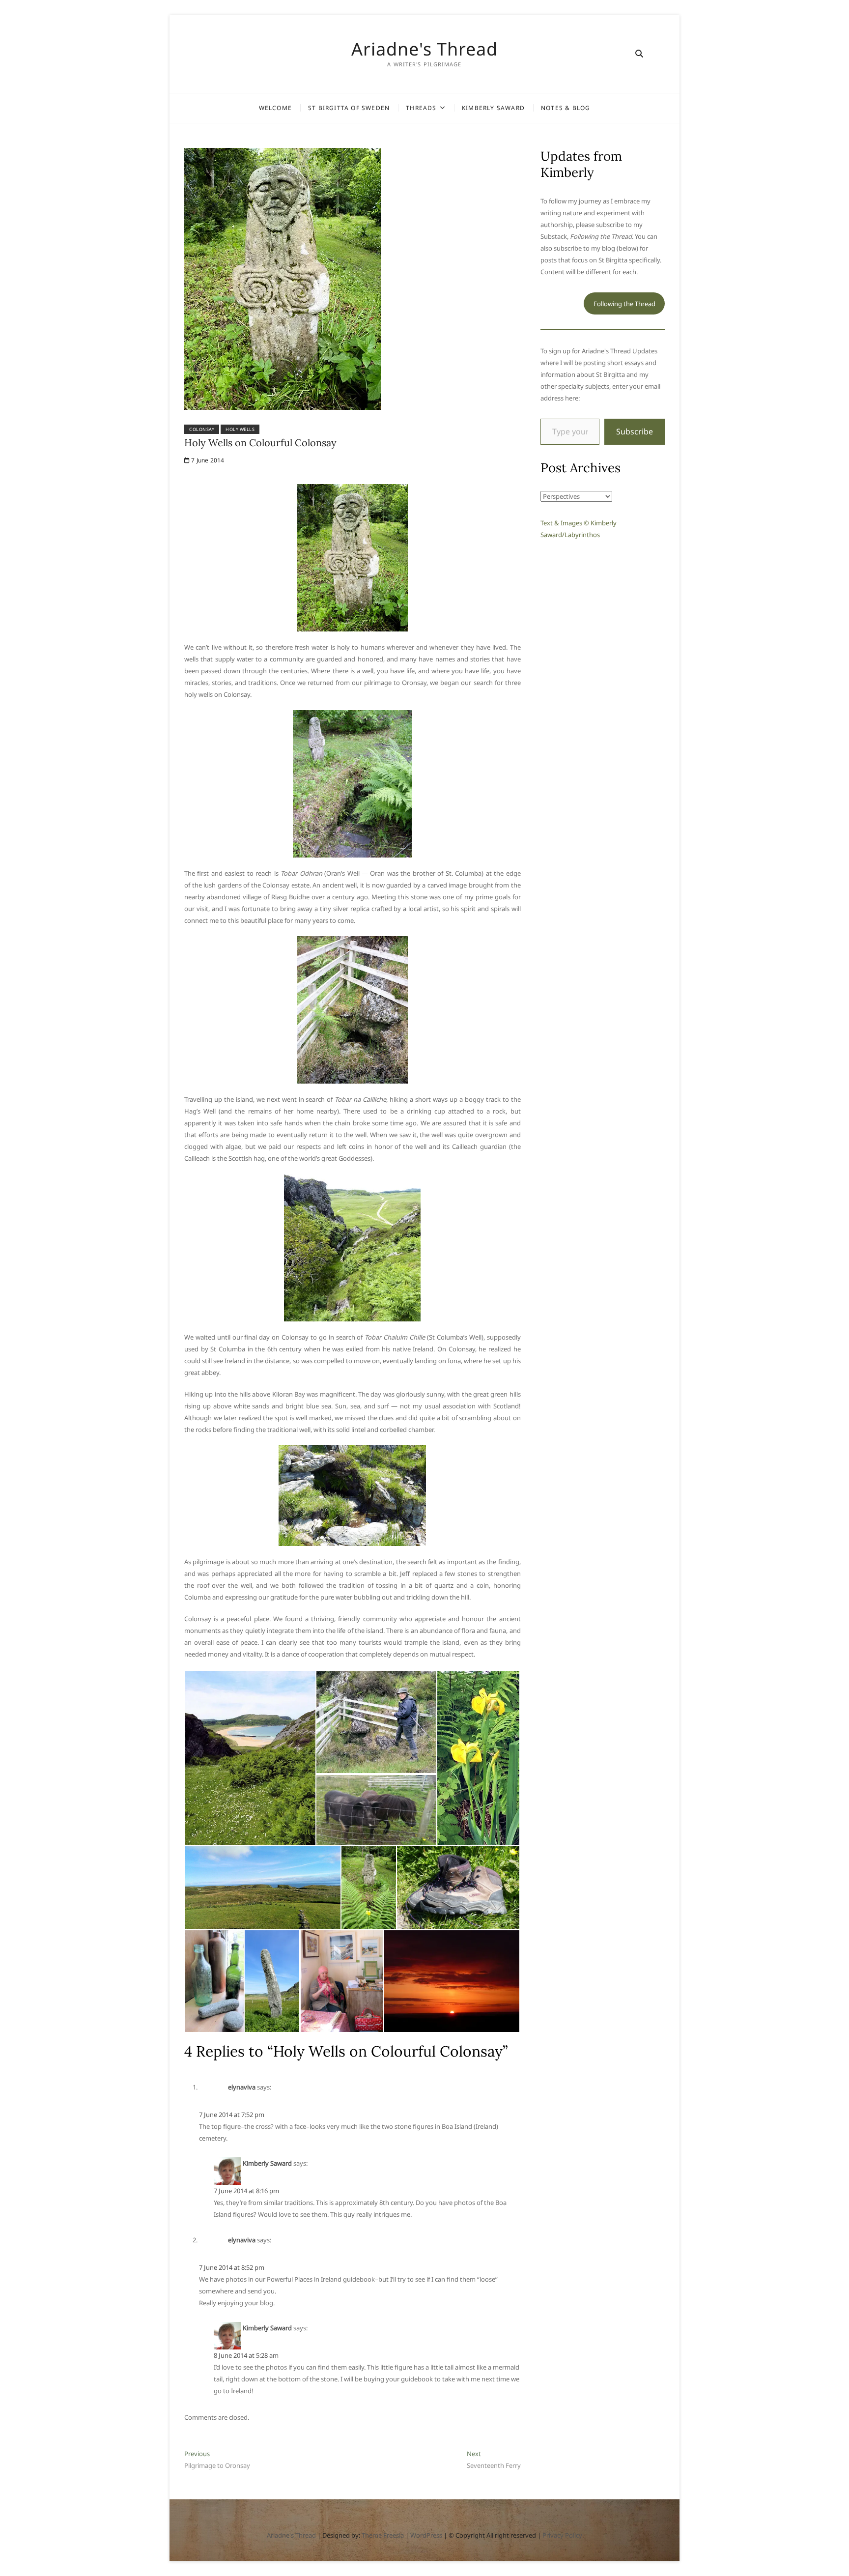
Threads (421, 108)
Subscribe (635, 431)
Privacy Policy (562, 2535)
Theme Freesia (383, 2535)
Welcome (275, 108)
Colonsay (202, 429)
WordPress (426, 2535)
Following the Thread (624, 304)
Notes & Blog (566, 108)
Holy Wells (240, 429)
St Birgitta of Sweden (349, 108)
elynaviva (242, 2087)
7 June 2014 (207, 460)
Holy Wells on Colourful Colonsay (260, 443)
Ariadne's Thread (424, 49)
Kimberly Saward (493, 108)
